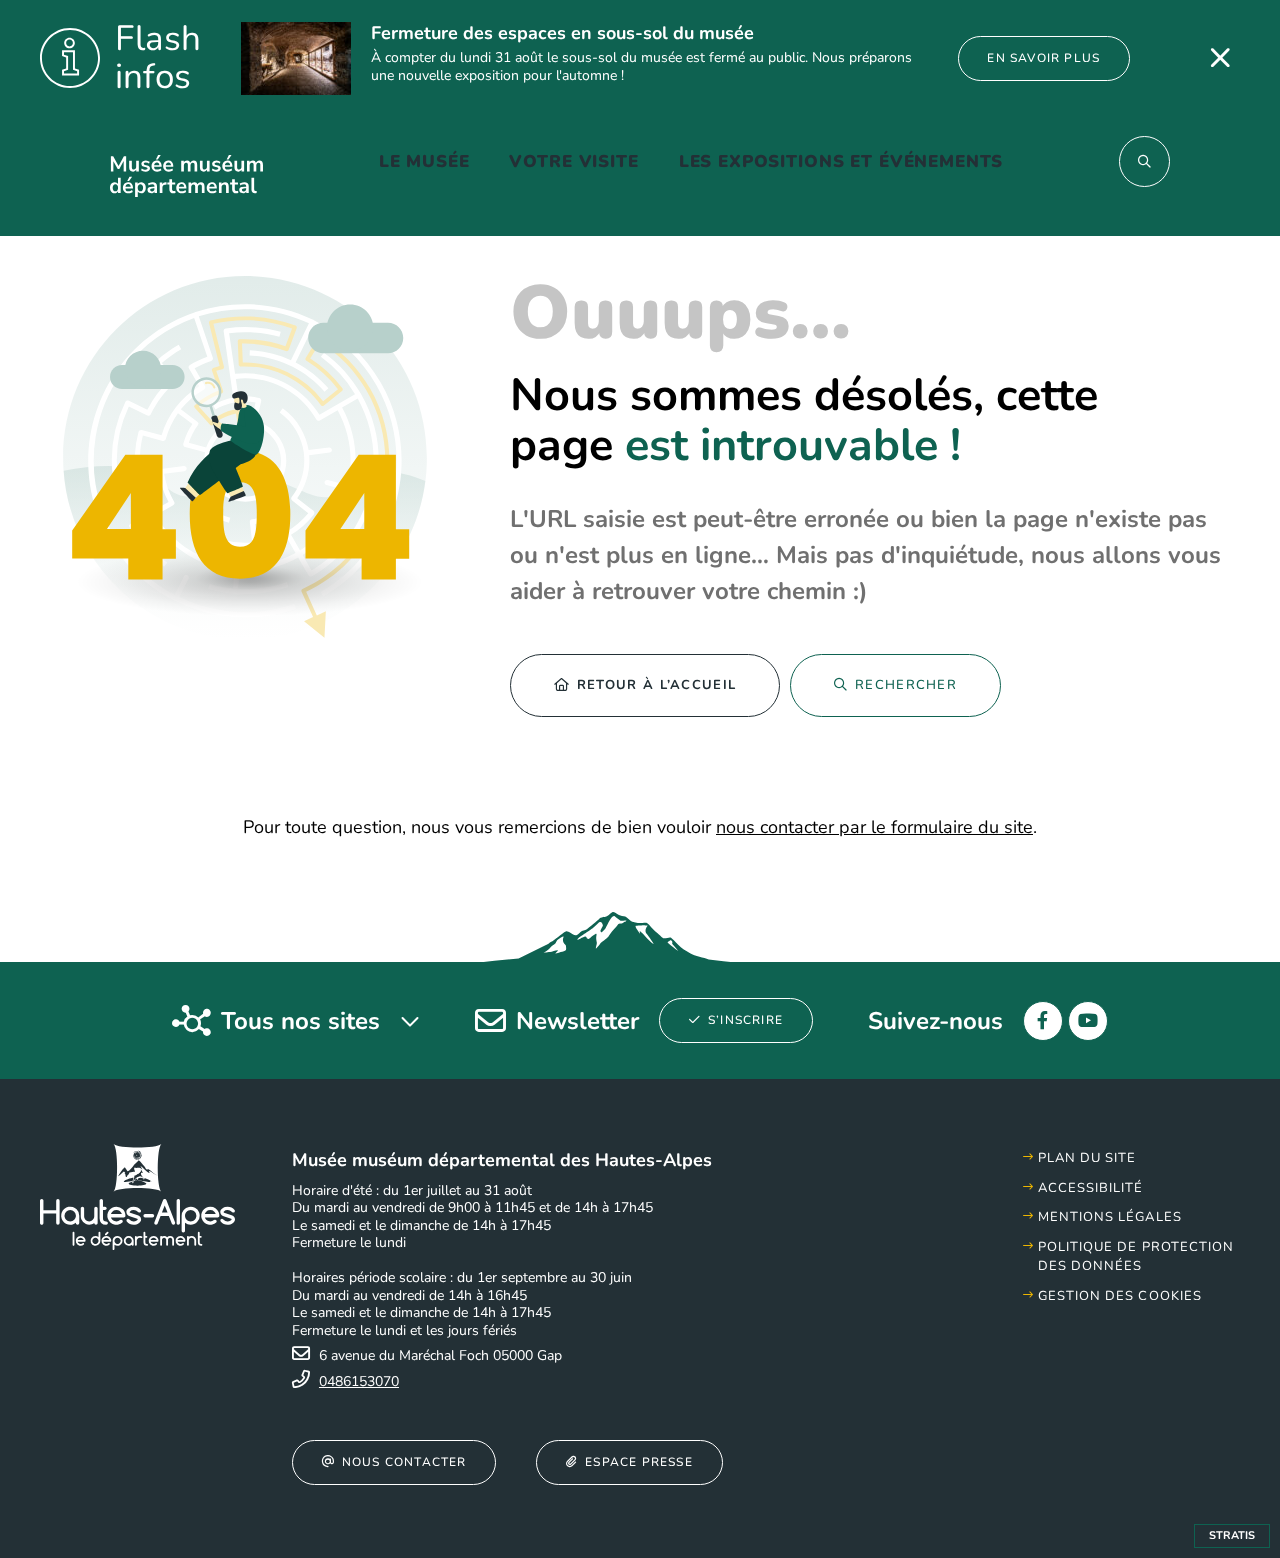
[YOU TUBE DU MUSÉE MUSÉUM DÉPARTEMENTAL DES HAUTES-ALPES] (1088, 1021)
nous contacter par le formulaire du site (874, 827)
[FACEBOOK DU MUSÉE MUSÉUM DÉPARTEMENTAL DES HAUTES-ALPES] (1043, 1021)
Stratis (1232, 1535)
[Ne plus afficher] (1220, 58)
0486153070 (359, 1381)
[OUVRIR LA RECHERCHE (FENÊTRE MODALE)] (1144, 161)
